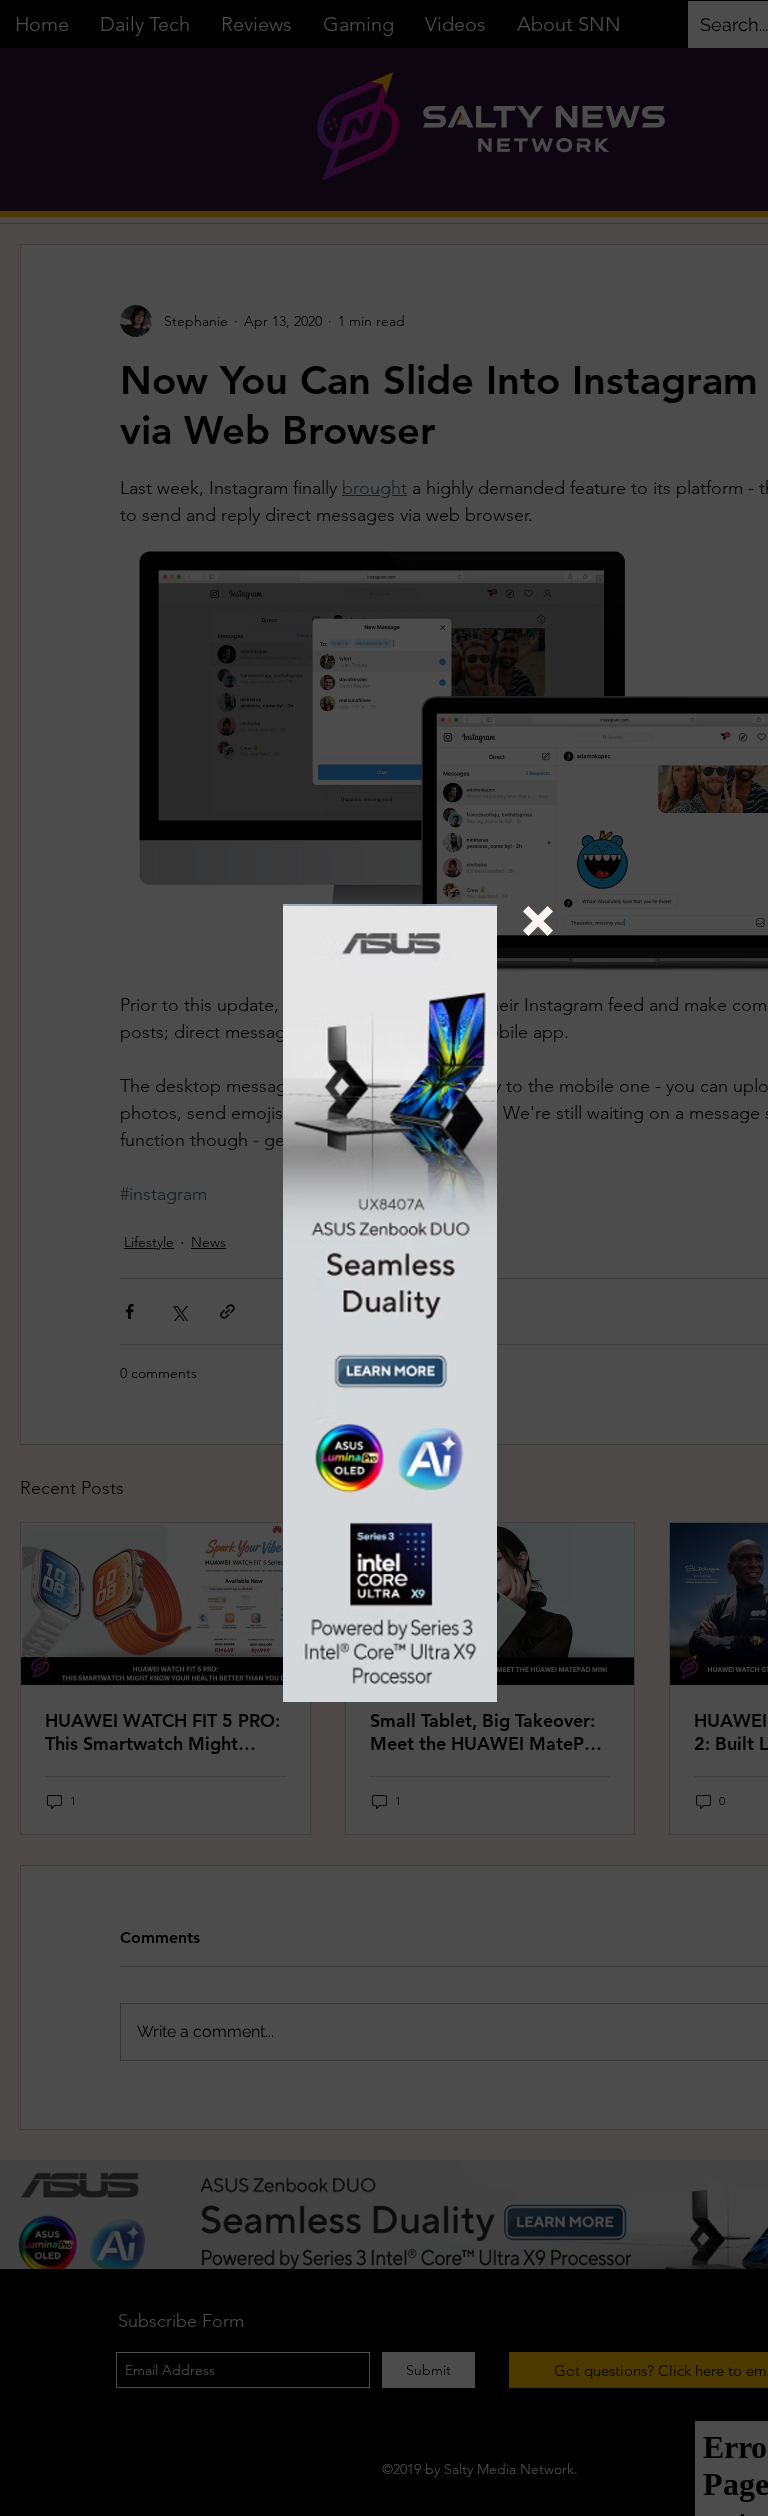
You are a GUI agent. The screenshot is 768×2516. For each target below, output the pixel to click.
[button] (538, 921)
